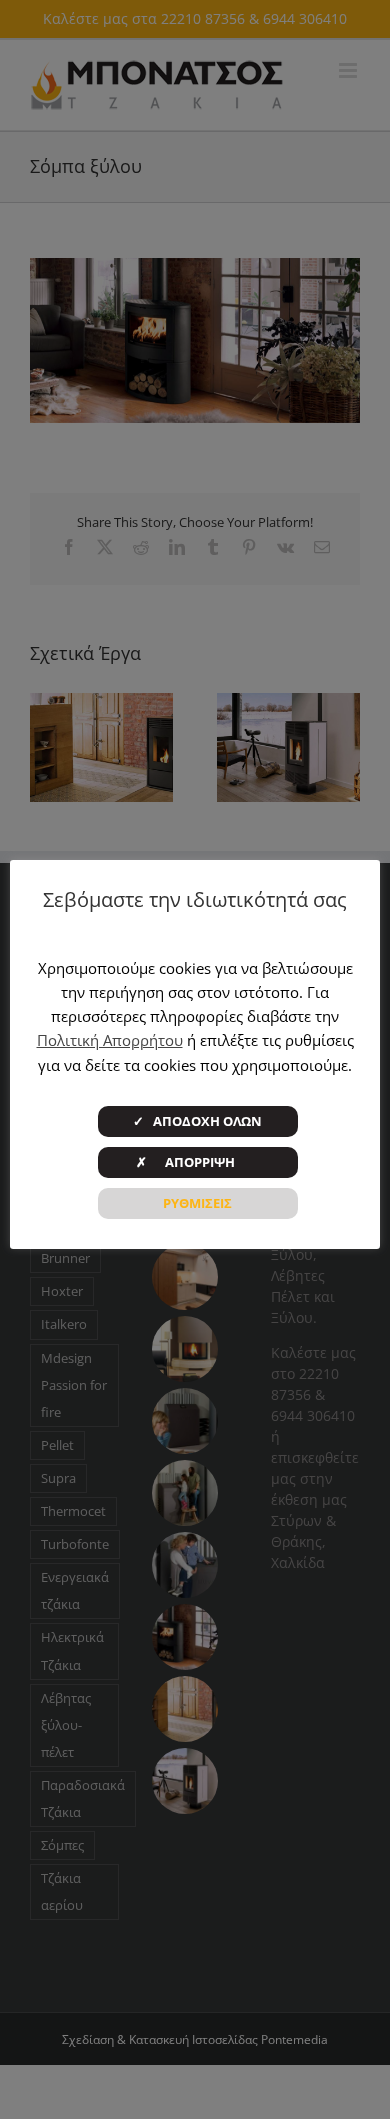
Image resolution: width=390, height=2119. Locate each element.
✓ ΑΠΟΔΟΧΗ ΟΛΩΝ (197, 1121)
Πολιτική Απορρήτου (110, 1040)
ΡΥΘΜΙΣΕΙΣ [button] (197, 1203)
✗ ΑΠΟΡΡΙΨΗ (197, 1162)
